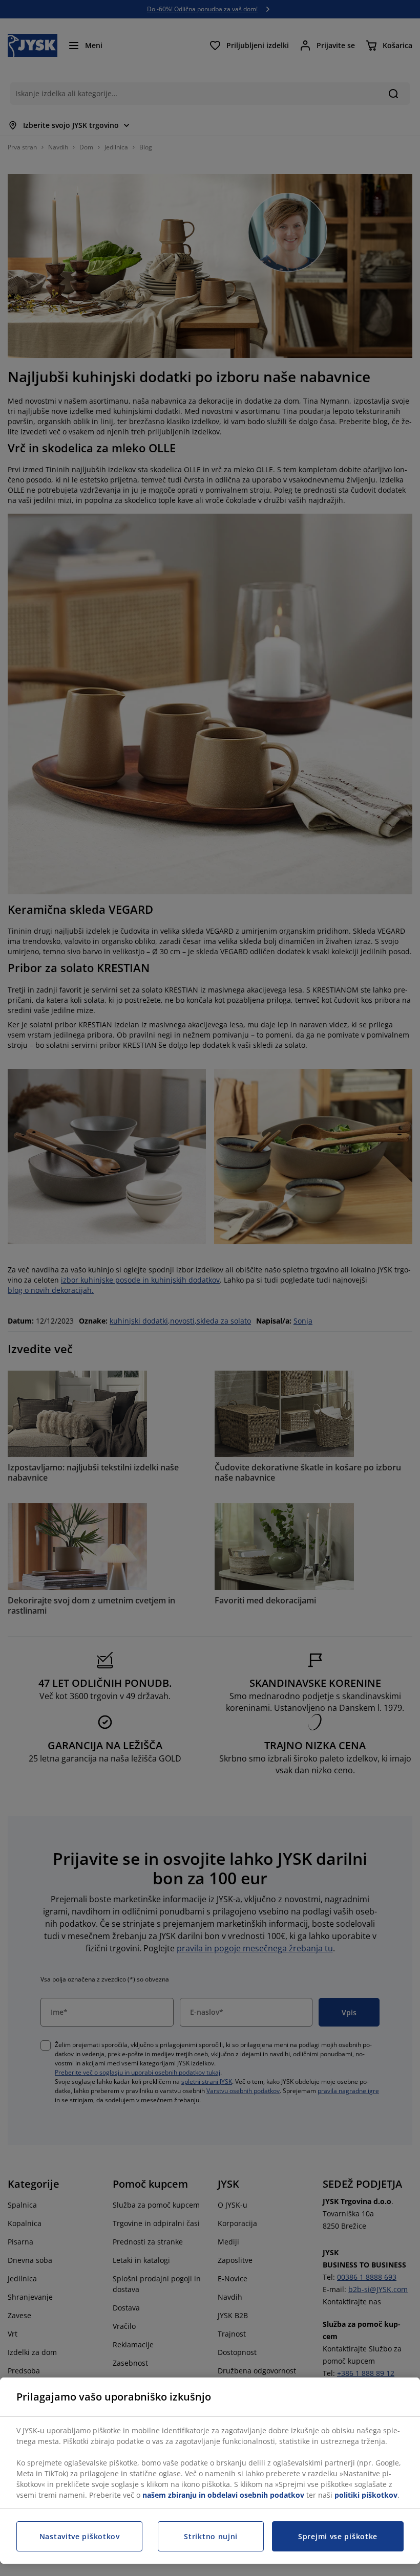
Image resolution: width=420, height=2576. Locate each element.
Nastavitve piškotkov (80, 2536)
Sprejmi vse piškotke (338, 2536)
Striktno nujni (211, 2536)
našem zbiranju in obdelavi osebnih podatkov (223, 2495)
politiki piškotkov (366, 2495)
